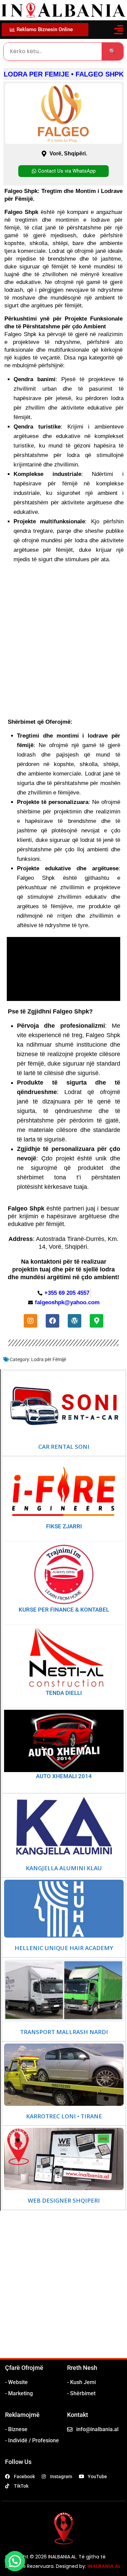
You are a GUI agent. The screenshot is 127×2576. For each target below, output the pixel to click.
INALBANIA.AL (104, 2566)
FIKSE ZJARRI (64, 1526)
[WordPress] (75, 1321)
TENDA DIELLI (64, 1693)
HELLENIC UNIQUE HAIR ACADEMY (64, 1948)
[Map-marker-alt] (97, 1321)
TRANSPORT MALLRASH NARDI (64, 2032)
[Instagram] (30, 1321)
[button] (118, 30)
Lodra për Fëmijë (49, 1359)
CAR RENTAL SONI (64, 1447)
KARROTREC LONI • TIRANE (64, 2116)
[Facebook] (52, 1321)
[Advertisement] (63, 2291)
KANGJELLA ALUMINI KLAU (64, 1868)
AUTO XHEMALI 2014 (64, 1776)
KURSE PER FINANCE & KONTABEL (64, 1610)
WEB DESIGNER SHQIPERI (64, 2201)
